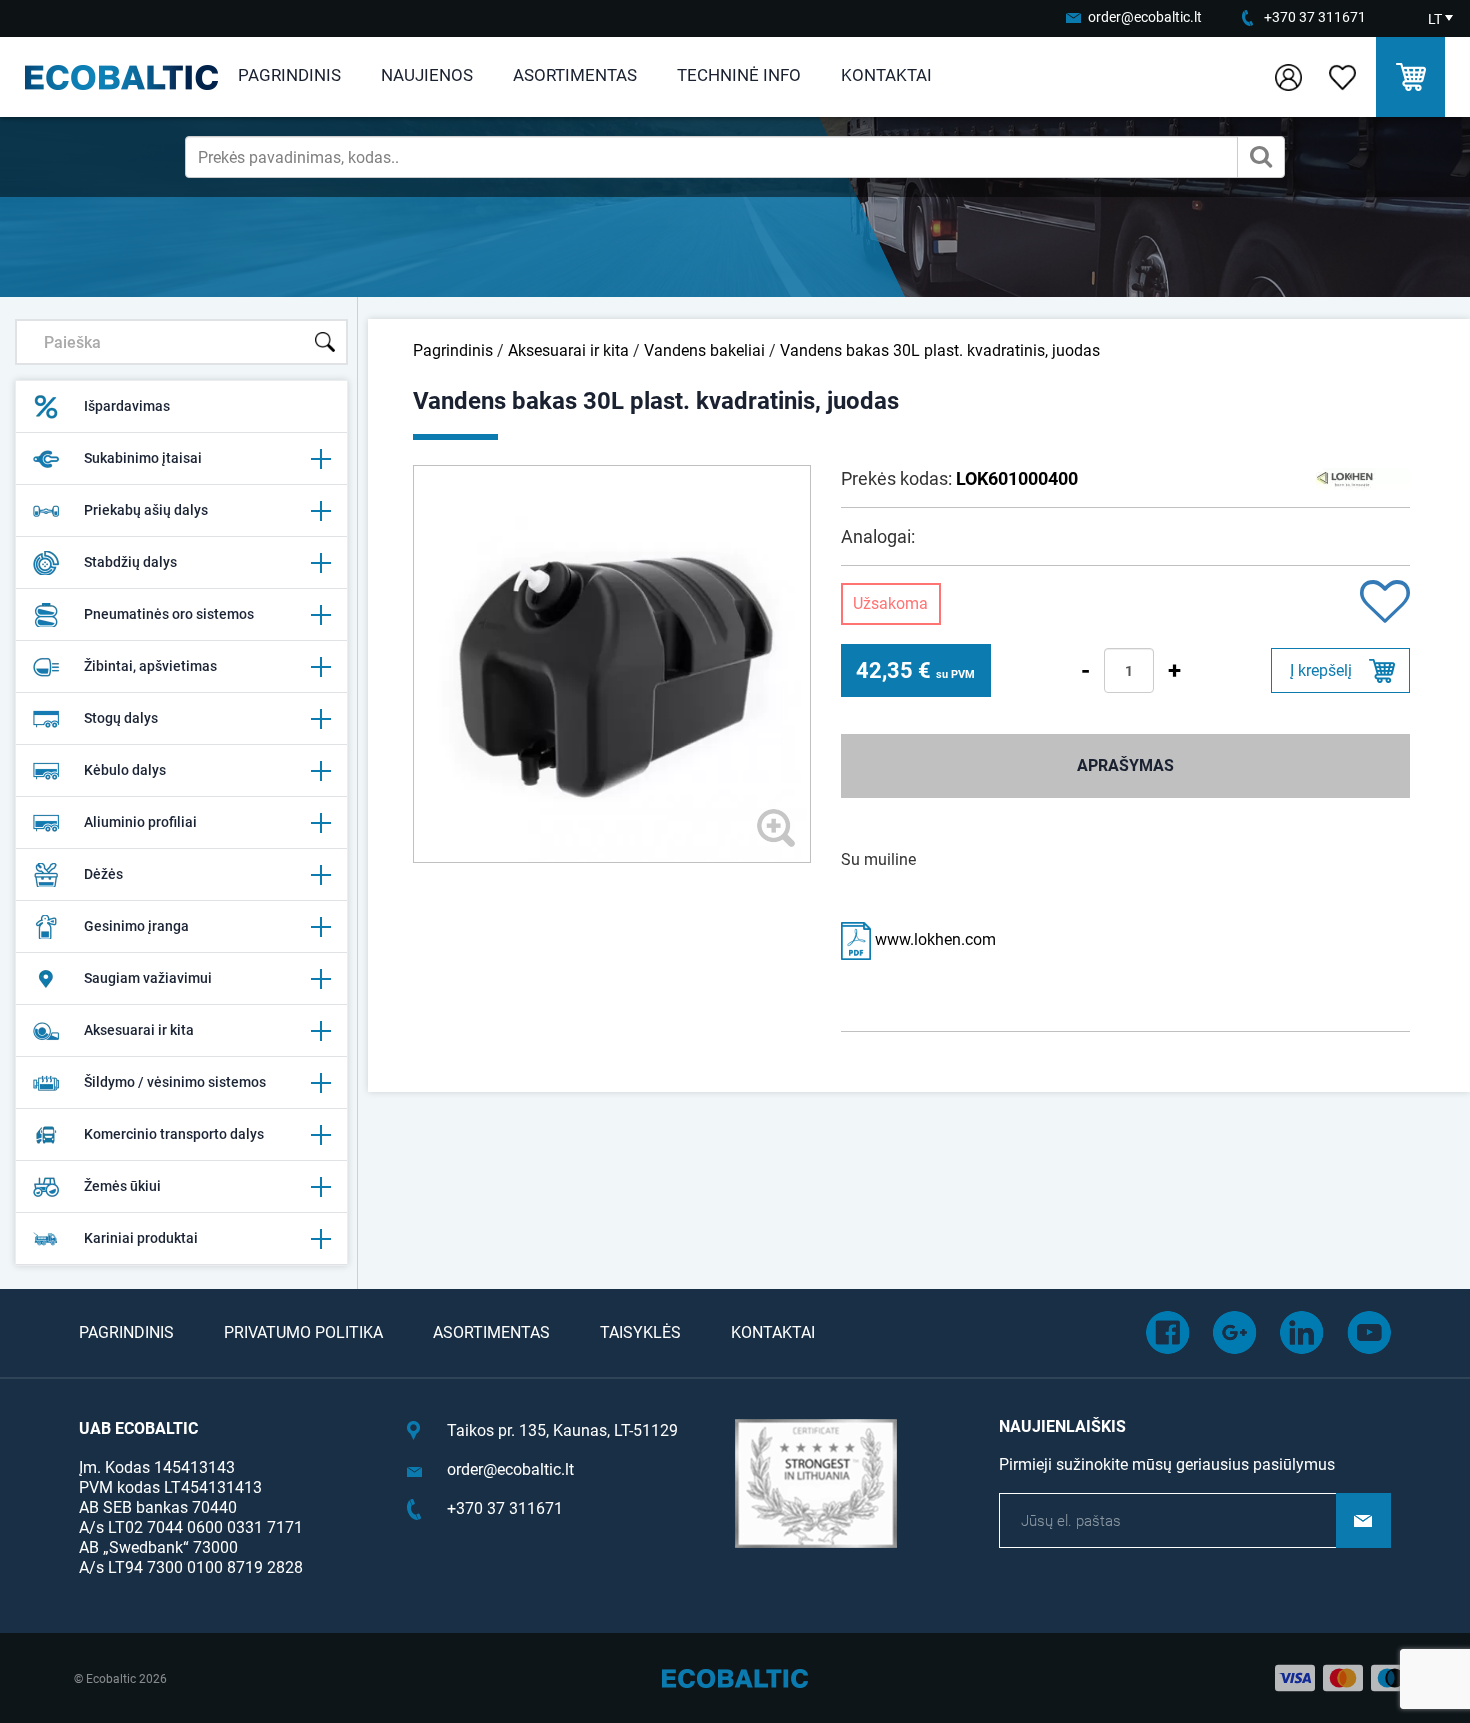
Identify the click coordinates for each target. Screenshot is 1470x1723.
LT (1435, 19)
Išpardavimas (127, 406)
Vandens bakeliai (704, 350)
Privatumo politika (303, 1332)
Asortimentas (575, 75)
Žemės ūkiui (122, 1186)
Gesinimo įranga (136, 926)
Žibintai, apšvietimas (150, 666)
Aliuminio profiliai (140, 822)
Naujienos (427, 75)
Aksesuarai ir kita (139, 1030)
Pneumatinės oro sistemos (169, 614)
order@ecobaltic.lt (1145, 17)
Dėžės (103, 874)
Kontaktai (886, 75)
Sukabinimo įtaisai (143, 458)
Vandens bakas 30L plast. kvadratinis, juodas (940, 350)
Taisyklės (640, 1332)
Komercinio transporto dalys (174, 1134)
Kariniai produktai (141, 1238)
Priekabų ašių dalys (146, 510)
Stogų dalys (121, 718)
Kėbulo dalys (125, 770)
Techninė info (739, 75)
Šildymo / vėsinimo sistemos (175, 1082)
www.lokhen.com (933, 939)
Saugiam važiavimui (148, 978)
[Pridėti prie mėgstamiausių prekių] (1385, 603)
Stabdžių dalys (130, 562)
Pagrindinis (289, 75)
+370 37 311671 (1315, 17)
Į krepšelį (1321, 670)
